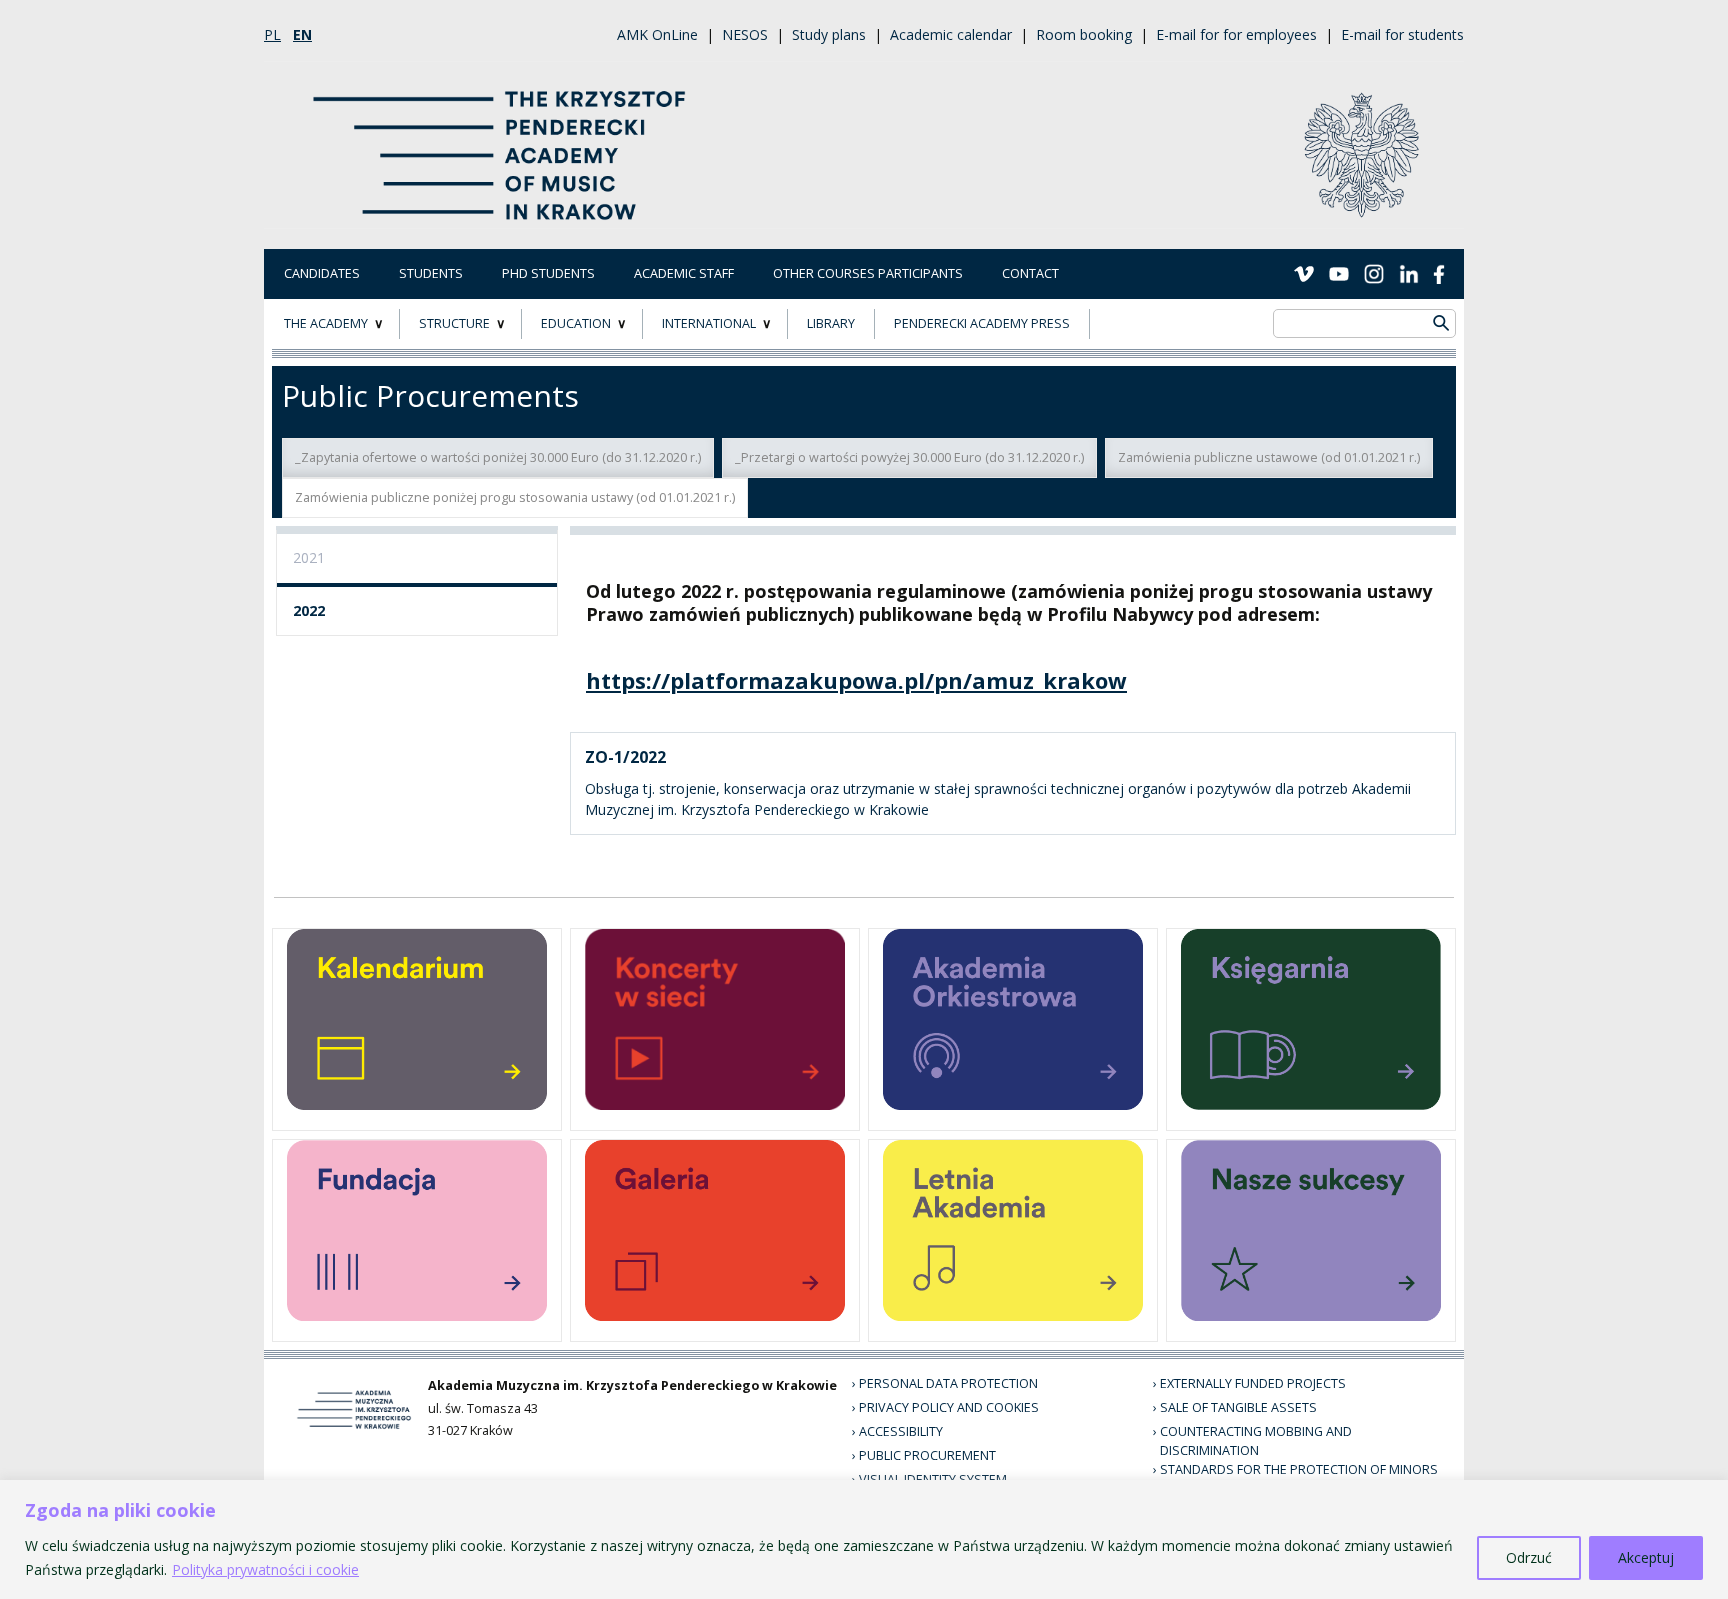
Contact (1030, 273)
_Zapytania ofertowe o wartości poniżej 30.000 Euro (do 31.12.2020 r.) (498, 457)
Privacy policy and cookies (949, 1407)
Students (431, 273)
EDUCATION (576, 323)
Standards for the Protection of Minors (1299, 1469)
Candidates (322, 273)
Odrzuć (1529, 1557)
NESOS (745, 34)
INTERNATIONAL (709, 323)
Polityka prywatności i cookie (265, 1569)
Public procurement (927, 1455)
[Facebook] (1439, 273)
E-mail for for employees (1236, 34)
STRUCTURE (454, 323)
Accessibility (901, 1431)
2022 (309, 610)
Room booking (1084, 34)
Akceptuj (1646, 1557)
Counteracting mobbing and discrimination (1256, 1441)
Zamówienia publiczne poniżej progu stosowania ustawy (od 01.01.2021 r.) (515, 497)
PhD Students (548, 273)
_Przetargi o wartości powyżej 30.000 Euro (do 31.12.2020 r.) (909, 457)
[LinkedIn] (1409, 273)
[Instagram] (1374, 273)
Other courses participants (868, 273)
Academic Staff (684, 273)
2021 (309, 557)
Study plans (829, 34)
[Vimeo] (1304, 273)
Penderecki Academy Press (982, 323)
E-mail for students (1402, 34)
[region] (864, 1539)
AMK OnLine (657, 34)
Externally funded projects (1253, 1383)
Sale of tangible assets (1238, 1407)
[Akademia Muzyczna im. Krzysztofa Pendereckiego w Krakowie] (501, 143)
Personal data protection (948, 1383)
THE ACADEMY (326, 323)
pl (272, 34)
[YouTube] (1339, 273)
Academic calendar (951, 34)
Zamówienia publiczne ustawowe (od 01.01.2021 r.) (1269, 457)
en (302, 34)
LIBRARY (831, 323)
